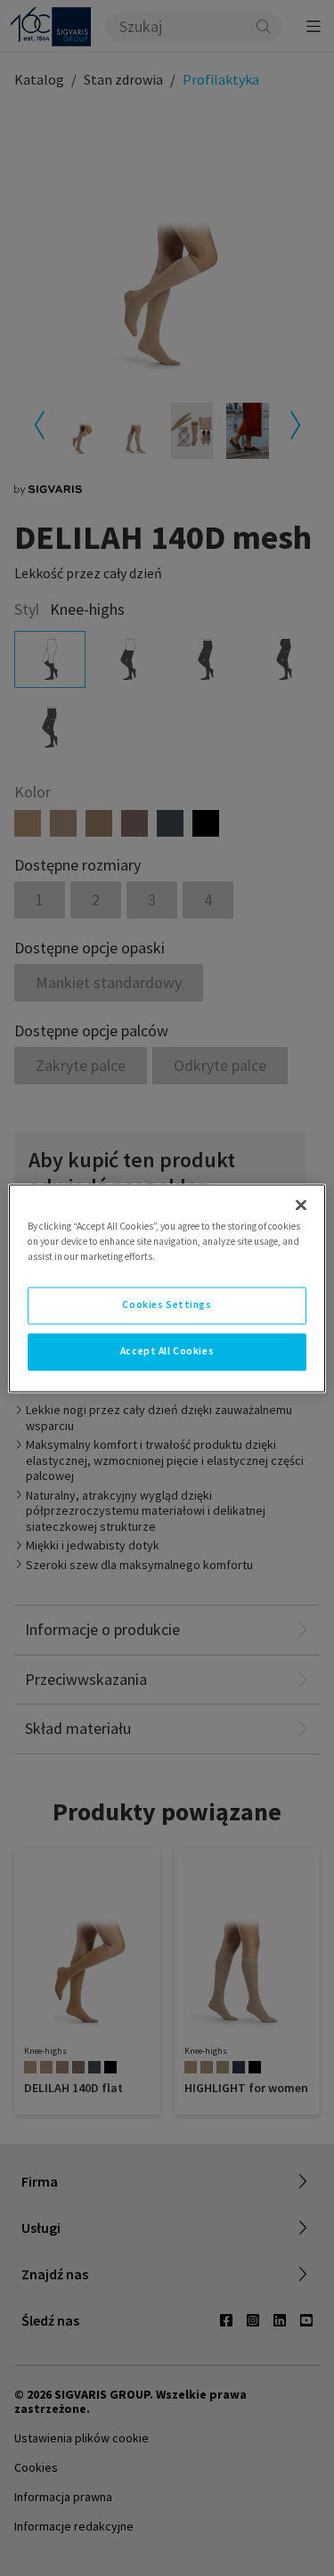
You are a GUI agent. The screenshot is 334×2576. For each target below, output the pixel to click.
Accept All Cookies (167, 1351)
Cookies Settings (167, 1304)
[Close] (301, 1205)
